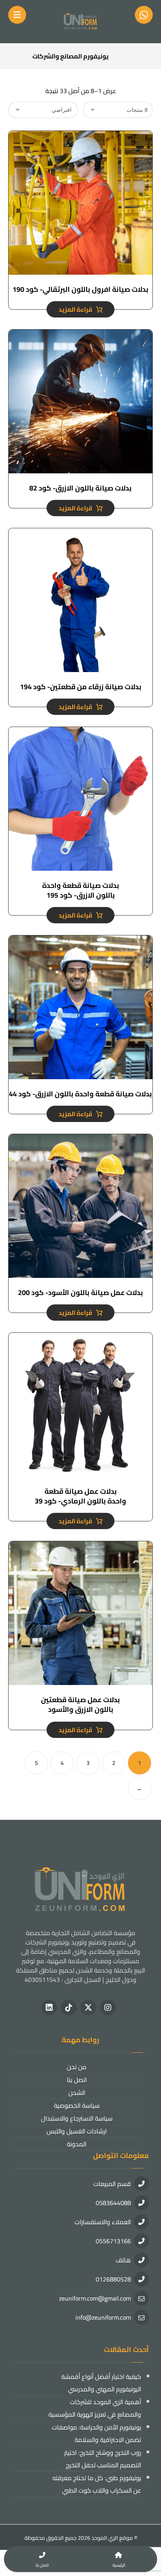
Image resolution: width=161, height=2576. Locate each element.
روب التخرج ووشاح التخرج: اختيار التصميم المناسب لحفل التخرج (103, 2459)
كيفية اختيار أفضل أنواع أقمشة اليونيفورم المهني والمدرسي (101, 2383)
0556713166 (113, 2241)
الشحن (77, 2093)
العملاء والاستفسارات (103, 2222)
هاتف (123, 2260)
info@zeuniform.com (103, 2317)
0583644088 (113, 2203)
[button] (108, 2008)
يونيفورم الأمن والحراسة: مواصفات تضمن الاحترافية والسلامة (97, 2433)
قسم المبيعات (112, 2184)
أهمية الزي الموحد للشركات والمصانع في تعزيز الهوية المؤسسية (95, 2408)
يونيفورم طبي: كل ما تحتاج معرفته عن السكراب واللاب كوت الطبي (97, 2484)
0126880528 (113, 2279)
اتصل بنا (77, 2080)
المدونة (77, 2144)
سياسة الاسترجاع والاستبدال (77, 2118)
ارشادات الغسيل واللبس (77, 2131)
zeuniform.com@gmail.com (95, 2298)
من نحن (77, 2067)
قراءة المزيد (75, 309)
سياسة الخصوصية (77, 2105)
